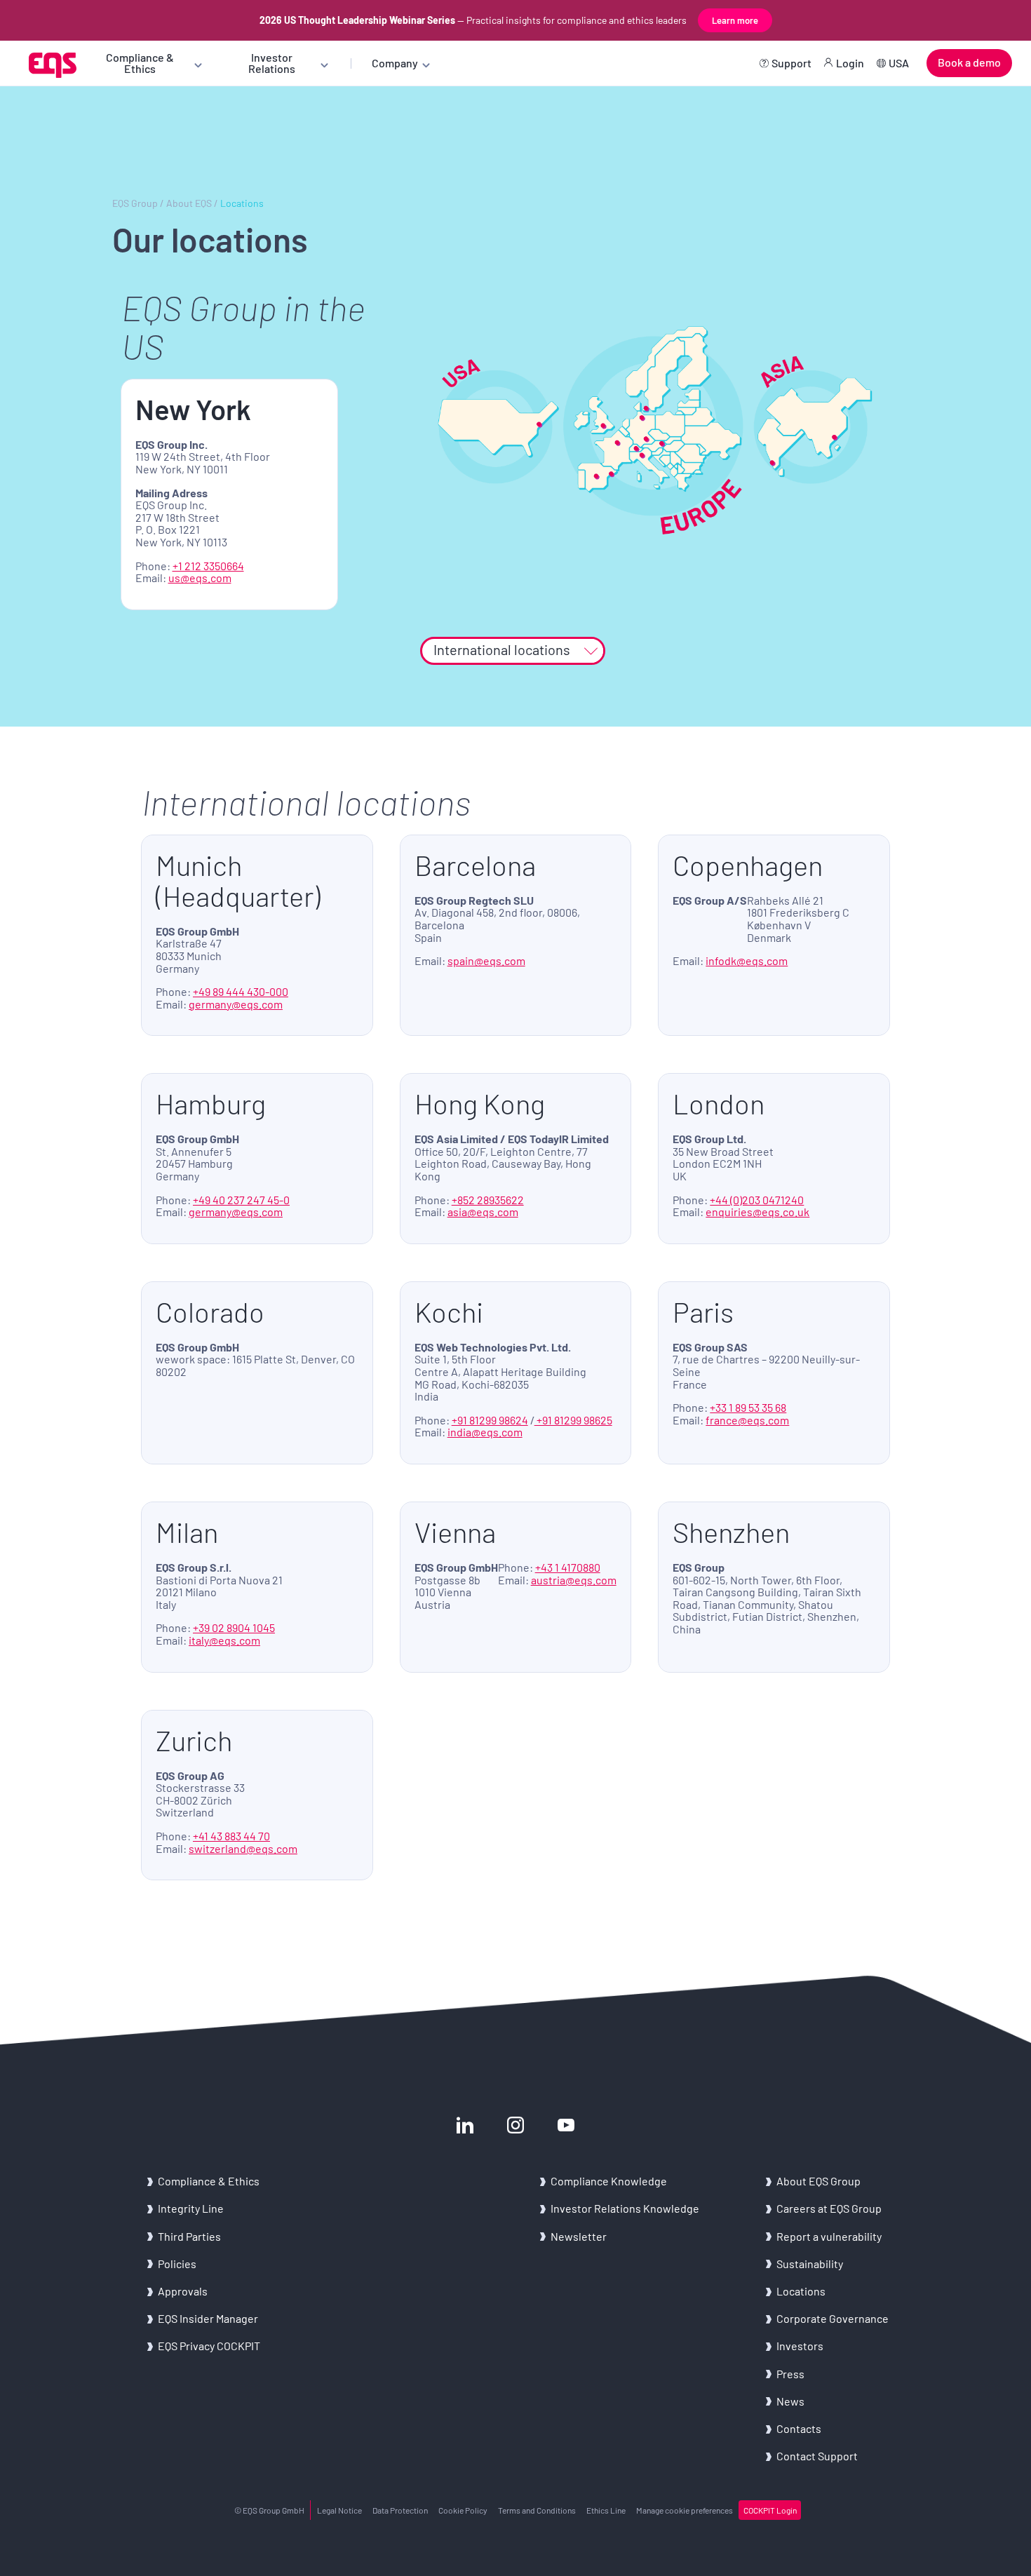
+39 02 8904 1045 (234, 1627)
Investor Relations (272, 63)
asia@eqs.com (483, 1212)
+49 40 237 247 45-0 (241, 1200)
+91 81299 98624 (490, 1420)
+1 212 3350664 (208, 566)
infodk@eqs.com (747, 960)
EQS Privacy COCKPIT (209, 2346)
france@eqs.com (747, 1420)
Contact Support (817, 2456)
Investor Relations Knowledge (625, 2208)
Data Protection (400, 2510)
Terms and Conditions (537, 2510)
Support (791, 63)
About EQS (189, 203)
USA (899, 63)
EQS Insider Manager (208, 2318)
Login (850, 63)
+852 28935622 (488, 1200)
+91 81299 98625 (573, 1420)
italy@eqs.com (224, 1640)
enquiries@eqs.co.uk (757, 1212)
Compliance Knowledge (609, 2181)
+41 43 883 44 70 (231, 1836)
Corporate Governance (833, 2318)
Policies (177, 2264)
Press (790, 2374)
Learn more (735, 20)
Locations (801, 2291)
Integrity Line (191, 2208)
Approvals (183, 2291)
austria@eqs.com (574, 1580)
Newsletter (579, 2236)
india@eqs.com (485, 1432)
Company (395, 63)
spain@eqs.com (486, 960)
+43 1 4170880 (568, 1567)
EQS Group (135, 203)
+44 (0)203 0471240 (757, 1200)
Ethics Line (606, 2510)
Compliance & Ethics (140, 63)
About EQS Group (818, 2181)
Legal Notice (339, 2510)
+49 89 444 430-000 (241, 991)
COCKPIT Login (770, 2510)
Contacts (799, 2428)
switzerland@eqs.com (243, 1848)
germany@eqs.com (236, 1004)
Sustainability (810, 2264)
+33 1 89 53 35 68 (748, 1407)
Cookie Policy (463, 2510)
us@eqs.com (200, 578)
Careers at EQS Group (829, 2208)
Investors (800, 2346)
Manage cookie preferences (685, 2510)
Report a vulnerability (829, 2236)
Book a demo (969, 62)
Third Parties (189, 2236)
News (790, 2401)
